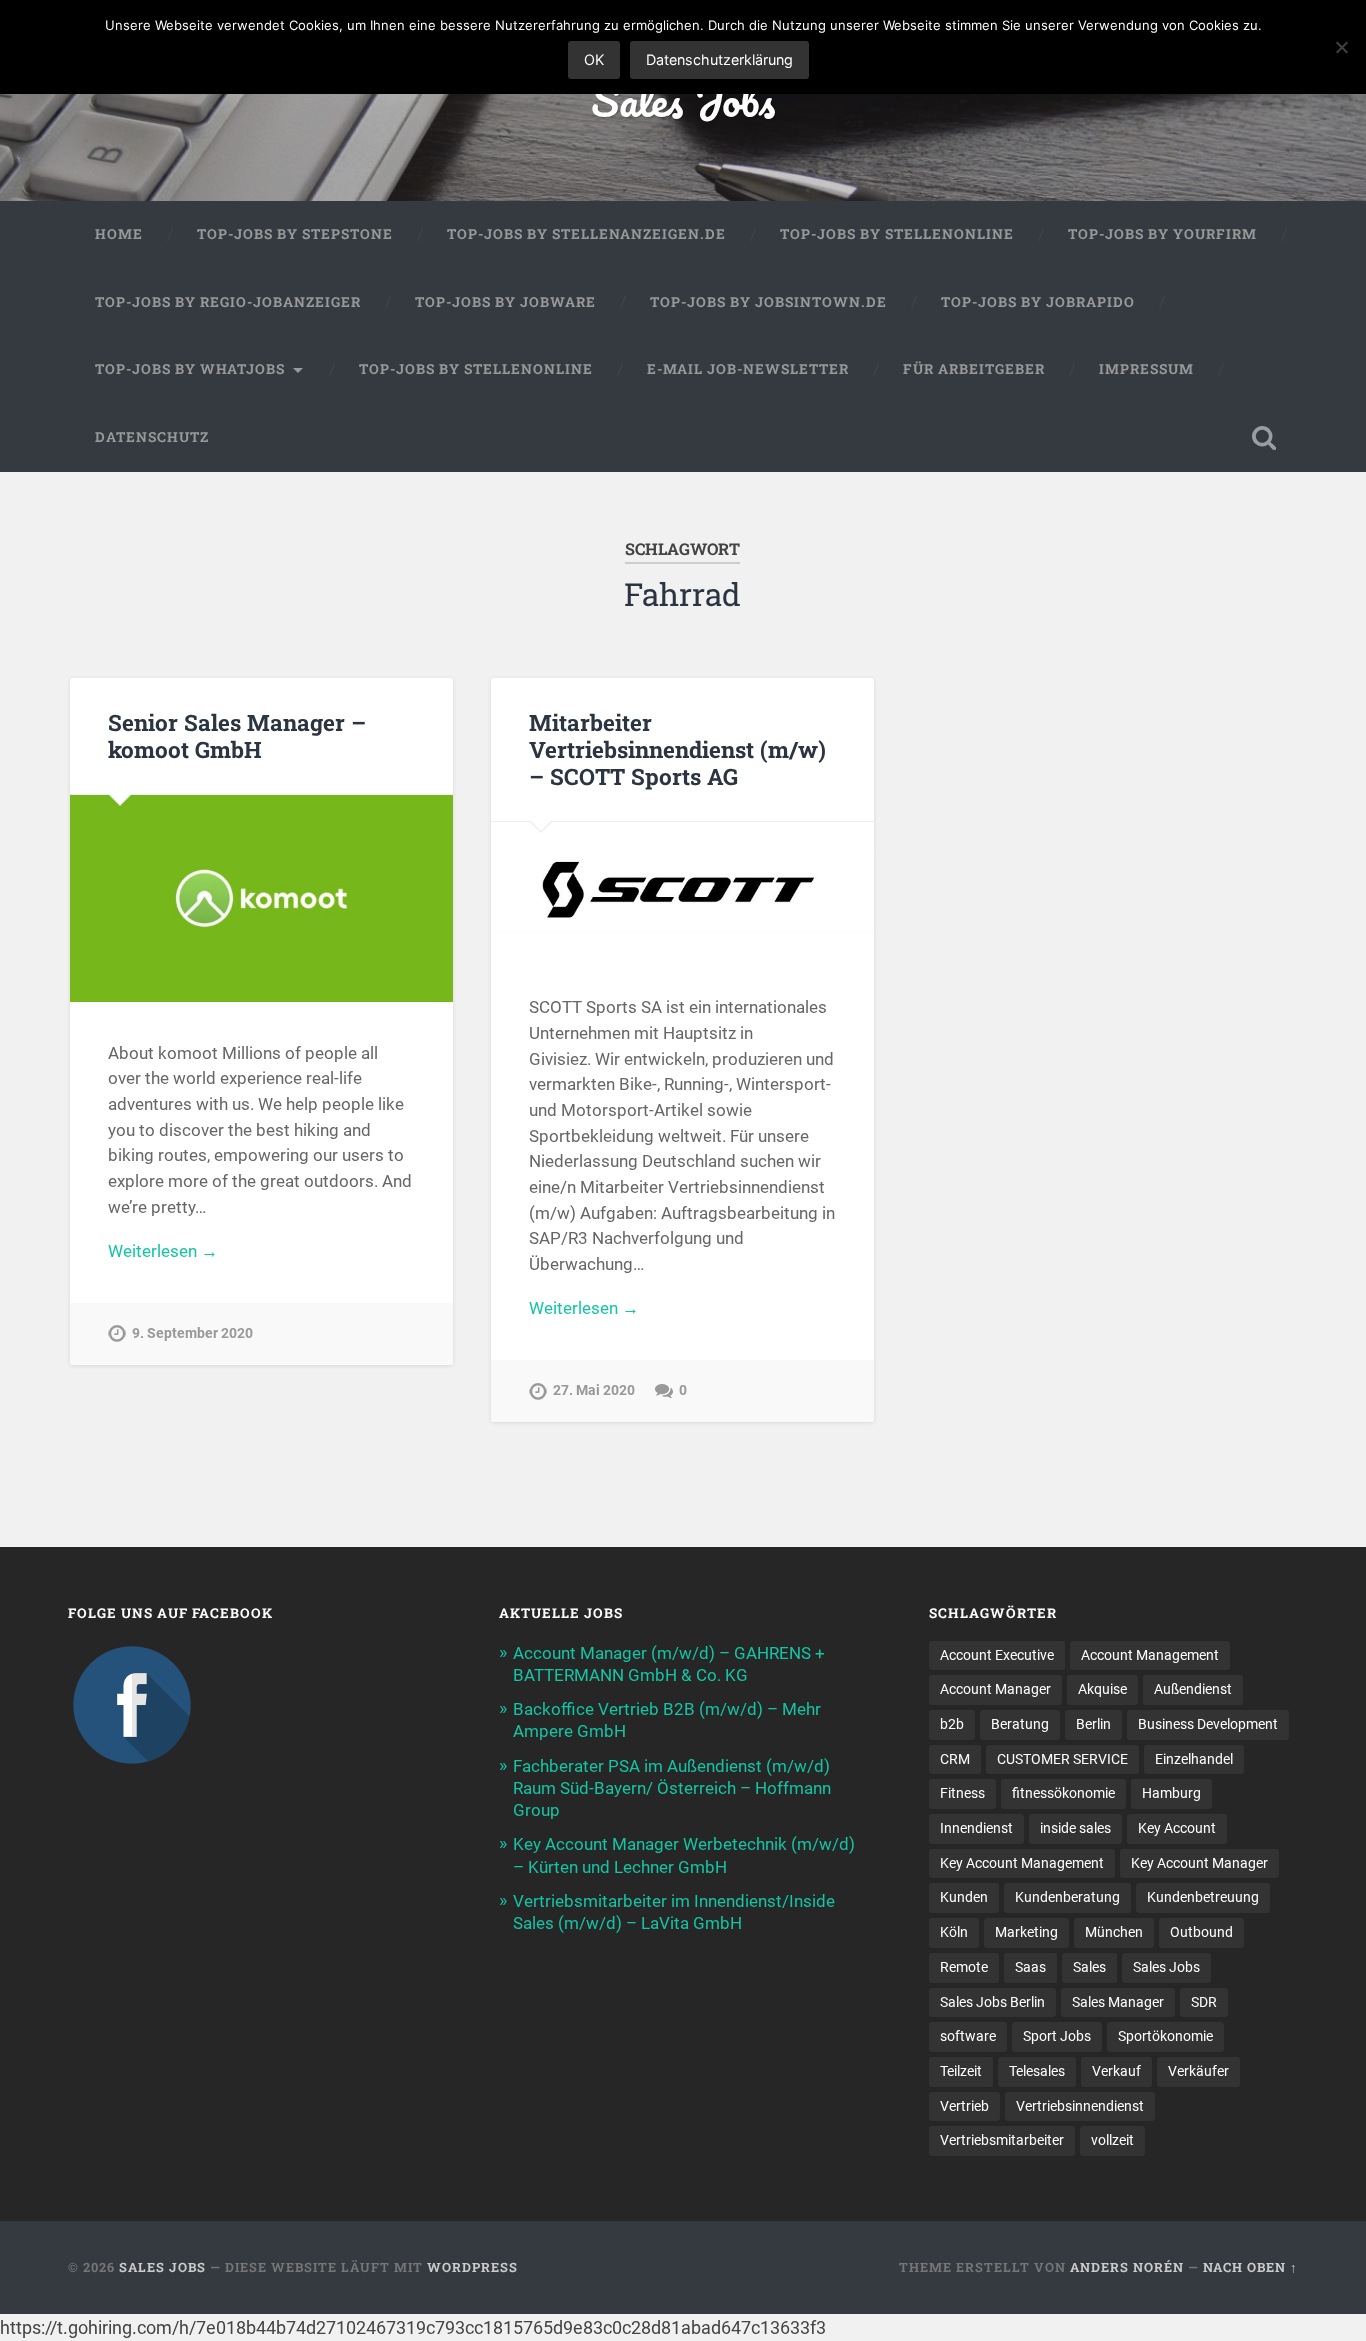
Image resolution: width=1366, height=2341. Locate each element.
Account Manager (995, 1689)
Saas (1030, 1967)
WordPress (472, 2267)
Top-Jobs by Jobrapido (1038, 302)
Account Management (1150, 1655)
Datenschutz (152, 437)
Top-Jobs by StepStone (295, 234)
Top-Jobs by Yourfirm (1162, 234)
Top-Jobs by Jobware (505, 302)
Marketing (1026, 1932)
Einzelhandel (1194, 1759)
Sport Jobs (1057, 2036)
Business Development (1208, 1724)
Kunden (964, 1897)
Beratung (1020, 1724)
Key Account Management (1022, 1863)
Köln (954, 1932)
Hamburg (1171, 1793)
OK (594, 59)
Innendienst (976, 1828)
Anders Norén (1127, 2267)
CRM (955, 1759)
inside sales (1075, 1828)
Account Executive (997, 1655)
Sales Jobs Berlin (992, 2002)
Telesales (1037, 2071)
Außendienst (1193, 1689)
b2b (952, 1724)
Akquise (1102, 1689)
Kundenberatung (1067, 1897)
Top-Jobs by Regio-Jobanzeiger (228, 302)
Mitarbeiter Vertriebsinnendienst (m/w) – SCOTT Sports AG (677, 749)
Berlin (1093, 1724)
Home (119, 234)
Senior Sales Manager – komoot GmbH (237, 735)
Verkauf (1116, 2071)
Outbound (1201, 1932)
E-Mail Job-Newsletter (748, 369)
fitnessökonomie (1063, 1793)
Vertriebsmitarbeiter (1002, 2140)
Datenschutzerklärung (719, 59)
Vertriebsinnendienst (1080, 2106)
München (1114, 1932)
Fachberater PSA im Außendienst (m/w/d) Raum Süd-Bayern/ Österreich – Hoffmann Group (672, 1788)
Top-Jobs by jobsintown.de (768, 302)
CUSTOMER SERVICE (1062, 1759)
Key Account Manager (1199, 1863)
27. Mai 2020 (594, 1390)
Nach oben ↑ (1250, 2267)
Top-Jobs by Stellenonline (897, 234)
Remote (964, 1967)
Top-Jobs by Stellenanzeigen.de (586, 234)
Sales (1089, 1967)
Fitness (962, 1793)
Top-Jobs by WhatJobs (190, 369)
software (968, 2036)
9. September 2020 (192, 1333)
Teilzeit (961, 2071)
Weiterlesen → (163, 1251)
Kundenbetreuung (1203, 1897)
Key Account (1177, 1828)
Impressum (1146, 369)
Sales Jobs (683, 99)
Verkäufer (1198, 2071)
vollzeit (1112, 2140)
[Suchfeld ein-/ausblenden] (1264, 438)
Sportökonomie (1165, 2036)
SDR (1204, 2002)
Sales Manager (1118, 2002)
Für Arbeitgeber (974, 369)
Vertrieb (964, 2106)
